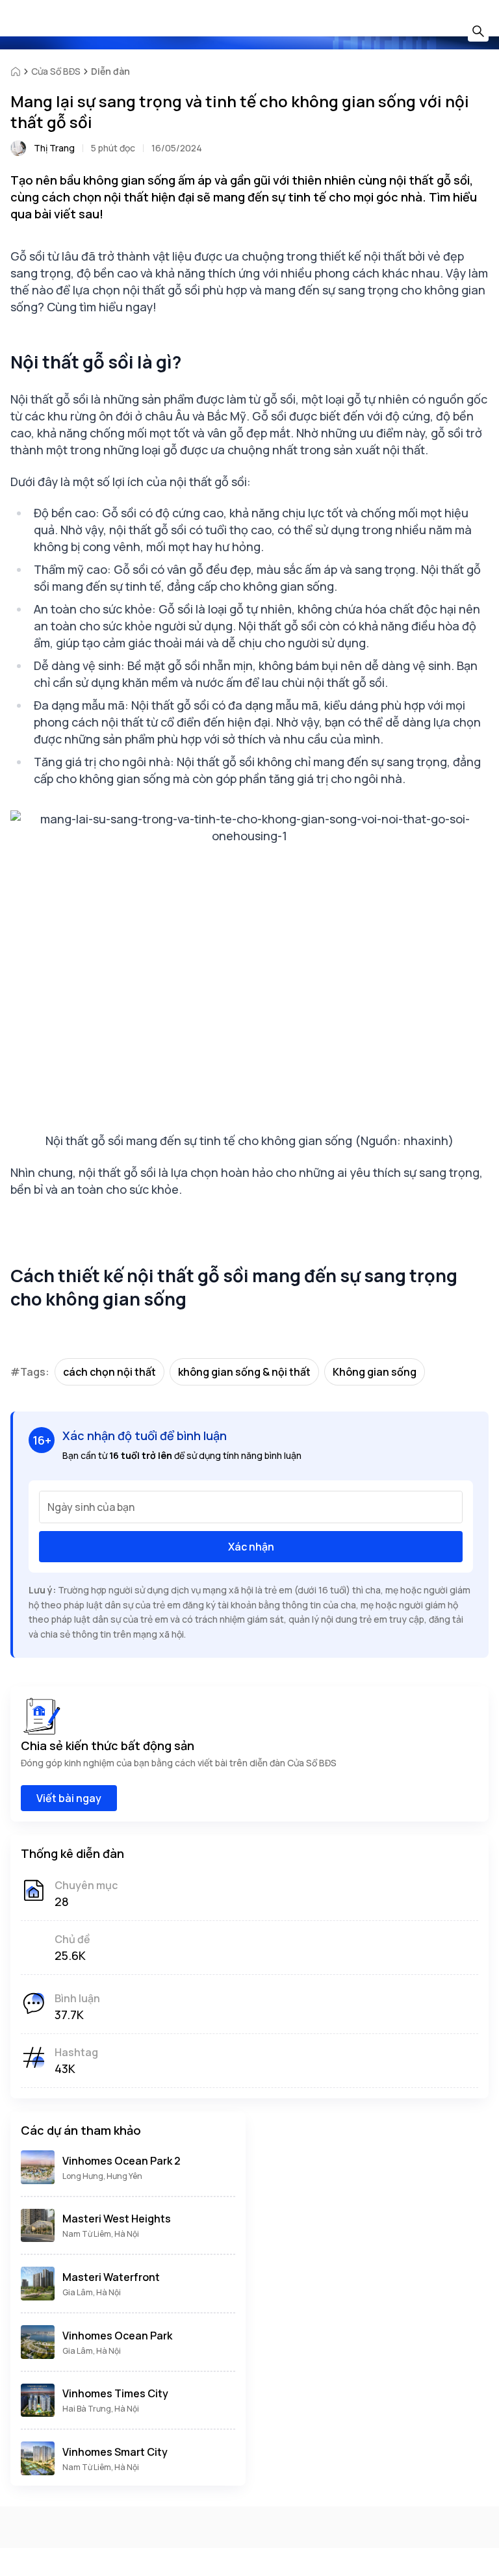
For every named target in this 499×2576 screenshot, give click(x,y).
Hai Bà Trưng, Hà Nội (101, 2409)
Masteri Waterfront (111, 2277)
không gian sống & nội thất (244, 1372)
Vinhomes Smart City (115, 2452)
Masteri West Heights (117, 2219)
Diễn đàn (110, 71)
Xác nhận (251, 1547)
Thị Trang (54, 148)
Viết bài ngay (69, 1798)
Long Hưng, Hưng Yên (102, 2176)
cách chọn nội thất (109, 1372)
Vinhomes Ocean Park (117, 2336)
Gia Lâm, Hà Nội (92, 2292)
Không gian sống (375, 1372)
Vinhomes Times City (115, 2393)
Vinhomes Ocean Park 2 (122, 2161)
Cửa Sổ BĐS (56, 71)
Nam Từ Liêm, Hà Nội (101, 2234)
